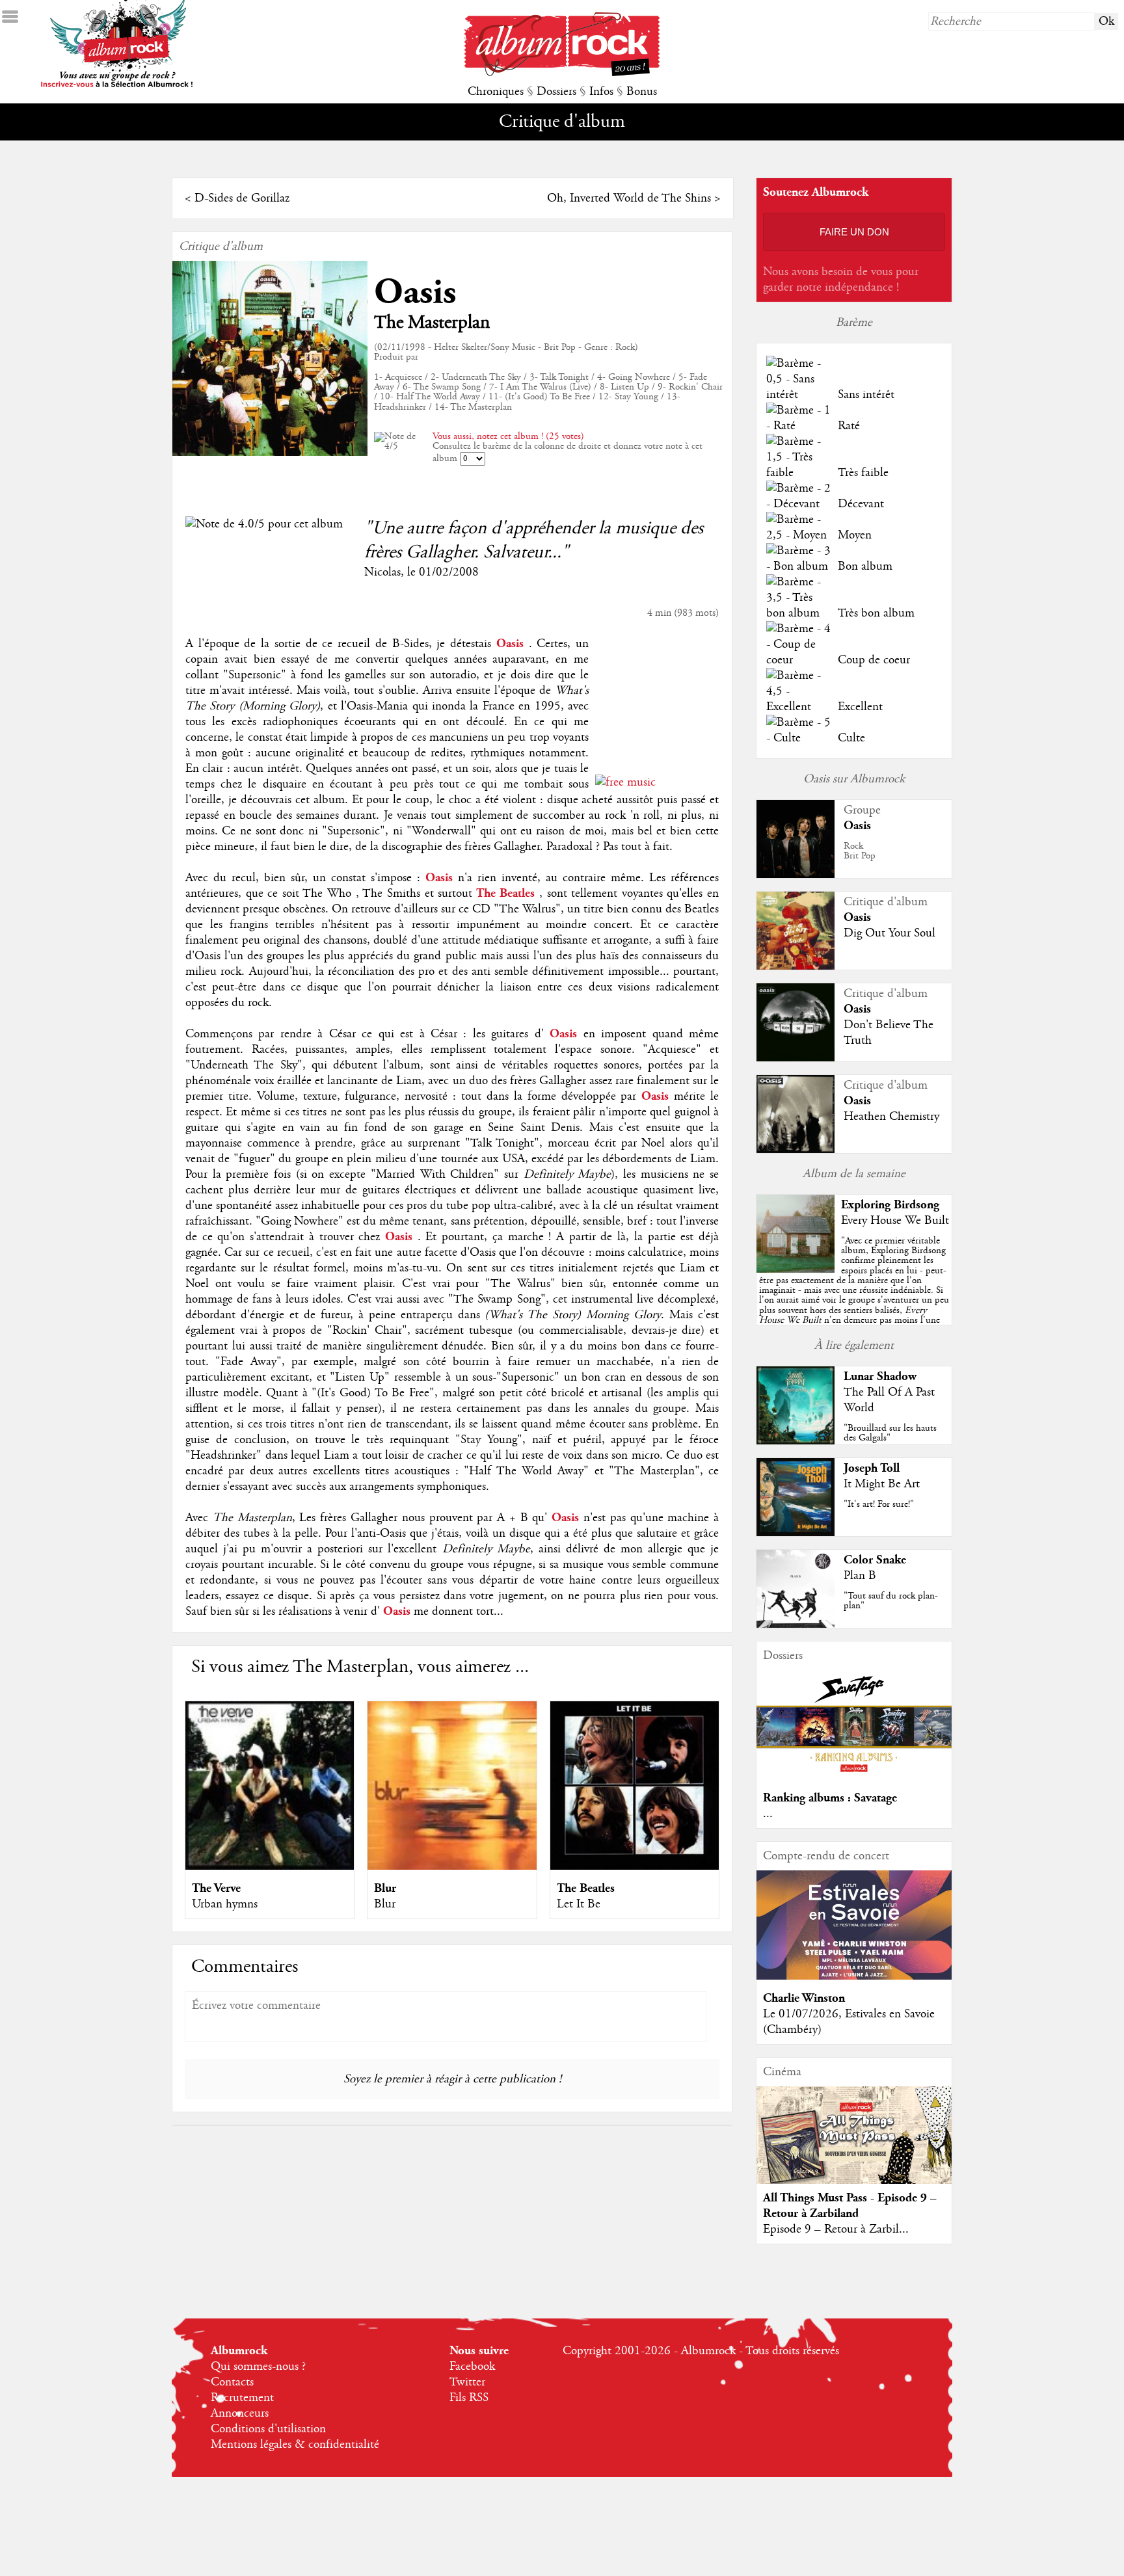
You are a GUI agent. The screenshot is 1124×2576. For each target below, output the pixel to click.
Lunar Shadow (880, 1376)
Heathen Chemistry (891, 1117)
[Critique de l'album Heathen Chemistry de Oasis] (796, 1150)
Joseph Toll (872, 1468)
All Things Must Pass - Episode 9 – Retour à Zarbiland (850, 2206)
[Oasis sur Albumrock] (796, 875)
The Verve (216, 1888)
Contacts (232, 2382)
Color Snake (875, 1560)
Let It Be (579, 1904)
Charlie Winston (804, 1998)
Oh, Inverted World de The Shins (629, 198)
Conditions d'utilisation (268, 2429)
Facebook (472, 2367)
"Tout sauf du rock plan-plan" (891, 1601)
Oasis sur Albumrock (854, 779)
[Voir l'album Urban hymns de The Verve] (270, 1866)
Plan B (860, 1576)
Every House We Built (895, 1221)
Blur (385, 1888)
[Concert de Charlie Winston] (854, 1976)
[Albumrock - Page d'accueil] (562, 73)
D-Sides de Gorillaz (242, 198)
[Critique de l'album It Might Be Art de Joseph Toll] (796, 1533)
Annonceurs (240, 2413)
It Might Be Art (882, 1484)
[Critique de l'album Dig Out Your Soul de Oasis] (796, 966)
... (768, 1814)
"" (854, 1295)
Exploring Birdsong (890, 1205)
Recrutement (242, 2398)
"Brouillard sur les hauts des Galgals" (890, 1433)
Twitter (467, 2382)
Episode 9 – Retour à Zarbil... (836, 2229)
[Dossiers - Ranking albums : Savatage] (854, 1776)
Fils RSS (469, 2398)
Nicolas (382, 572)
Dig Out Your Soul (890, 933)
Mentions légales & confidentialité (295, 2445)
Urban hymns (225, 1904)
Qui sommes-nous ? (258, 2367)
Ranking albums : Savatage (830, 1798)
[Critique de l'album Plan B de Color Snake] (796, 1625)
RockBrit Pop (860, 851)
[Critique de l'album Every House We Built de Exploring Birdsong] (796, 1269)
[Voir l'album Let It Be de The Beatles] (635, 1866)
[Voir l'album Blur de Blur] (452, 1866)
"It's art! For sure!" (879, 1504)
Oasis (415, 292)
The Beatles (586, 1888)
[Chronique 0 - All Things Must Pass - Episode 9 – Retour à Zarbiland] (854, 2146)
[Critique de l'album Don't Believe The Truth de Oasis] (796, 1058)
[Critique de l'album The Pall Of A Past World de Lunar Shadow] (796, 1441)
